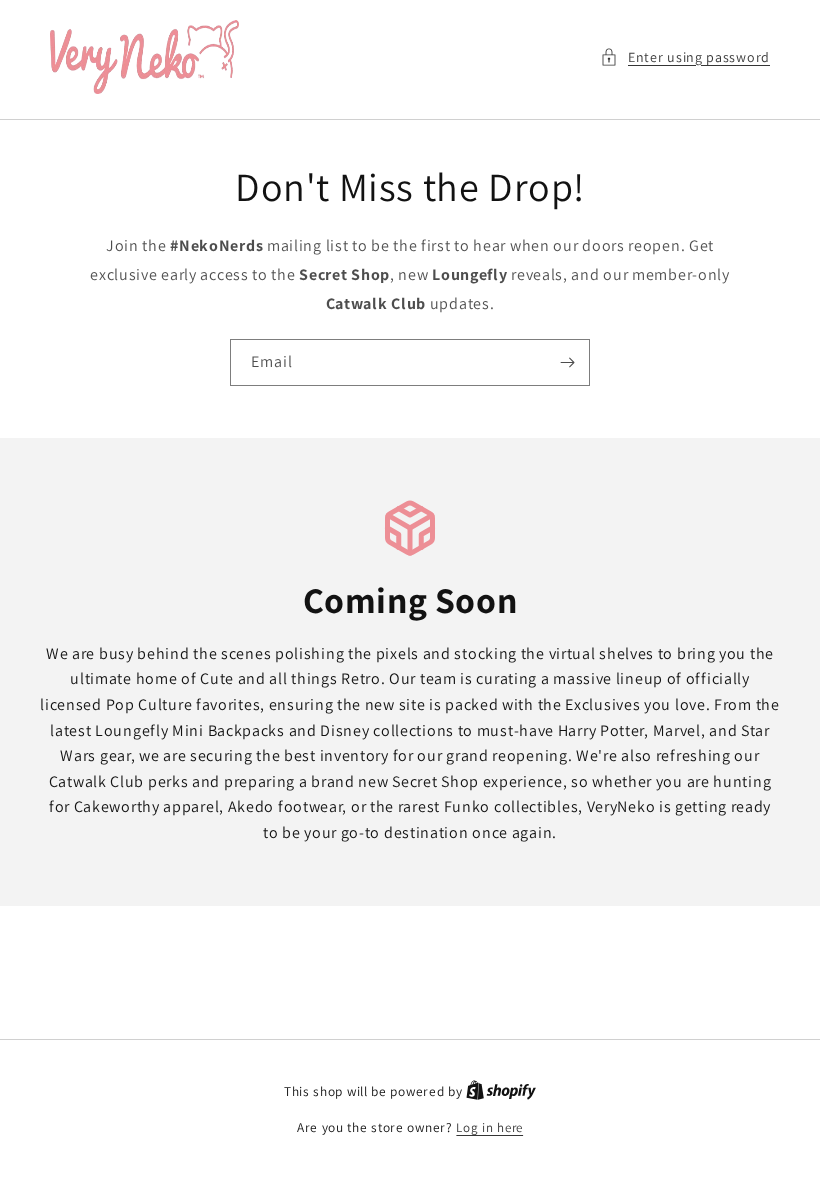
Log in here (489, 1127)
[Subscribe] (567, 362)
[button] (685, 57)
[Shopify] (501, 1091)
